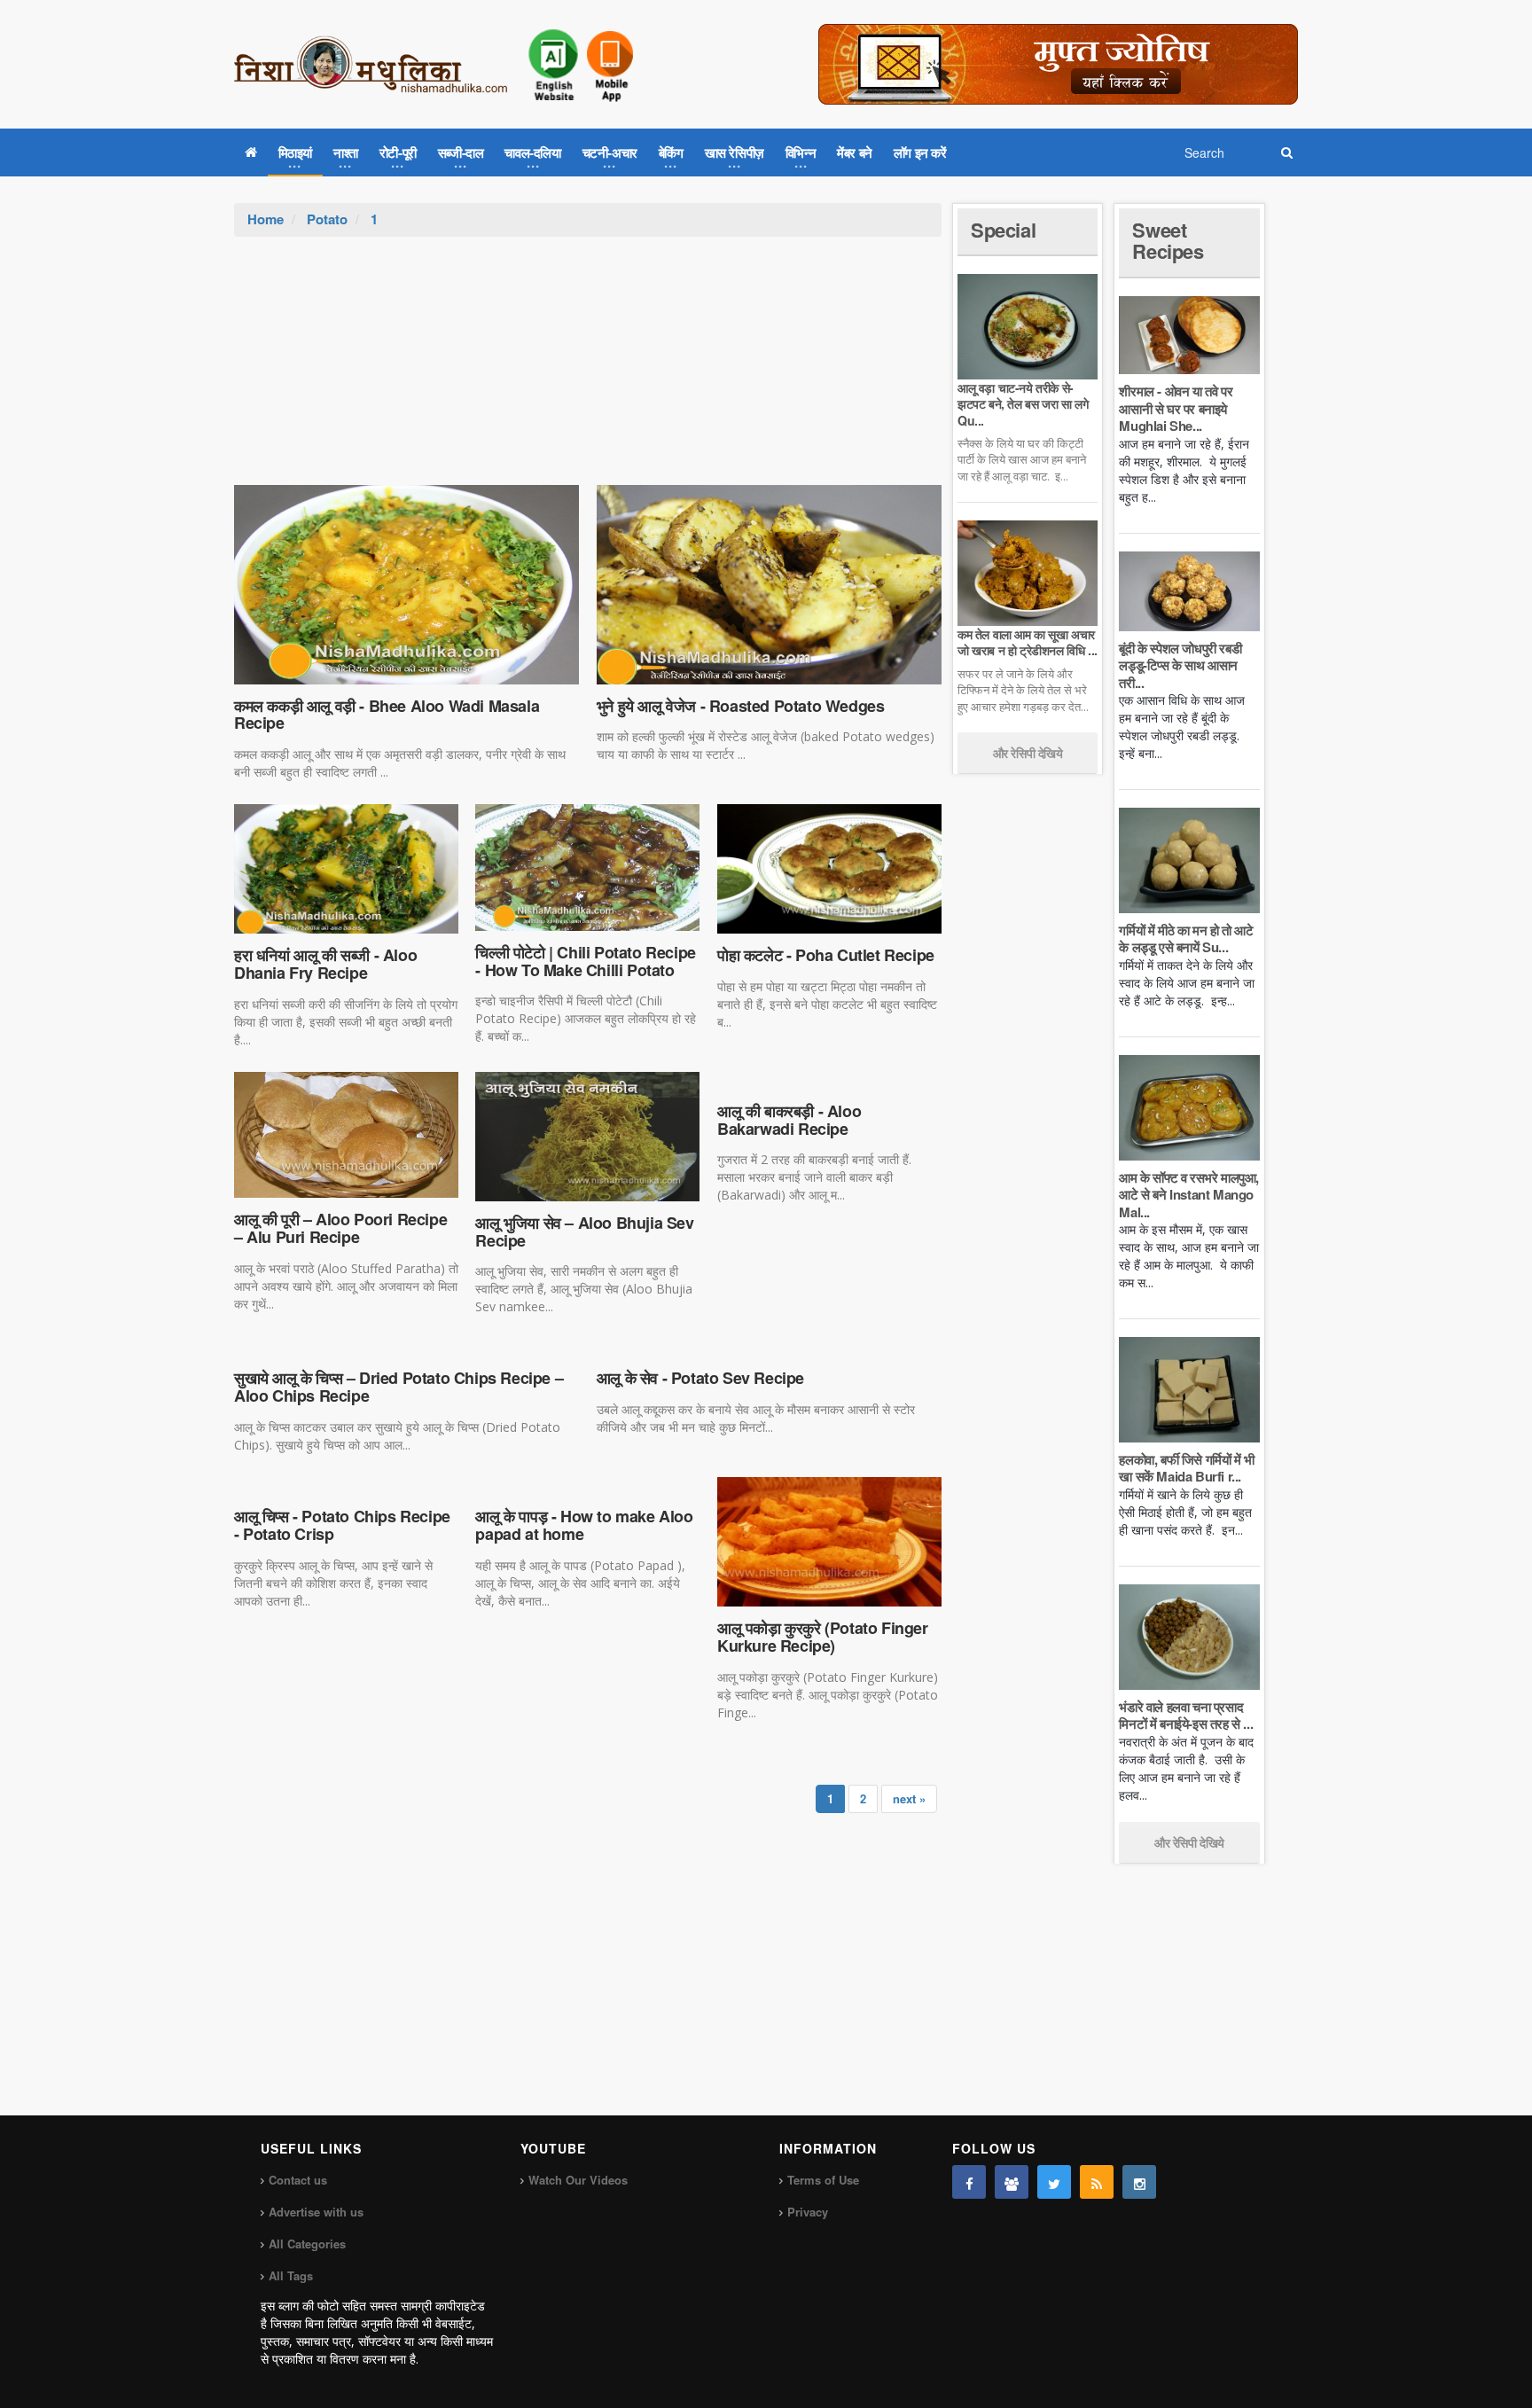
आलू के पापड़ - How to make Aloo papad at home (584, 1525)
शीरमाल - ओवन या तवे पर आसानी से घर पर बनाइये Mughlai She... (1176, 408)
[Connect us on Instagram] (1139, 2182)
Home (266, 219)
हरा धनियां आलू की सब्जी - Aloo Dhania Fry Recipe (325, 964)
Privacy (808, 2212)
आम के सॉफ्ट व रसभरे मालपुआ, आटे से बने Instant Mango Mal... (1189, 1195)
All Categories (307, 2244)
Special (1003, 230)
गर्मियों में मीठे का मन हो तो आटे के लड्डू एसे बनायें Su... (1186, 939)
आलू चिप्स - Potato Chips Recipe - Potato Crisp (342, 1525)
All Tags (291, 2275)
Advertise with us (316, 2212)
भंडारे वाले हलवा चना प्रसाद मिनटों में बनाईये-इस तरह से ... (1186, 1716)
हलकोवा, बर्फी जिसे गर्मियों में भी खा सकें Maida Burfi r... (1186, 1468)
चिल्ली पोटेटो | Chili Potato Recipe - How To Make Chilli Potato (585, 961)
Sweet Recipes (1168, 240)
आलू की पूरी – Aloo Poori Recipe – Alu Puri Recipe (340, 1228)
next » (909, 1798)
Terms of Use (823, 2180)
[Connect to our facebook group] (1012, 2182)
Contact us (298, 2180)
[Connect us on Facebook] (969, 2182)
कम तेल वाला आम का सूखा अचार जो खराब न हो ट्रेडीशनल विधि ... (1028, 642)
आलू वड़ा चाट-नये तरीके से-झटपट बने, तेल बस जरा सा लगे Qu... (1023, 403)
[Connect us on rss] (1097, 2182)
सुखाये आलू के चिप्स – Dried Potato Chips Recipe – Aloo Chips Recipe (399, 1387)
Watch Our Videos (578, 2180)
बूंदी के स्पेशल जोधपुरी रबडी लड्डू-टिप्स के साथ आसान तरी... (1180, 665)
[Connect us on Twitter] (1054, 2182)
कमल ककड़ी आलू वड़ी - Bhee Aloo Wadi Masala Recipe (387, 715)
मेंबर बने (855, 152)
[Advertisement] (588, 370)
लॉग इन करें (920, 152)
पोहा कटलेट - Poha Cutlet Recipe (826, 955)
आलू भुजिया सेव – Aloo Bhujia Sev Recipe (584, 1231)
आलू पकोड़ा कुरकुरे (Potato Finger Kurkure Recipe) (823, 1637)
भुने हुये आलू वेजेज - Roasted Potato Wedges (741, 706)
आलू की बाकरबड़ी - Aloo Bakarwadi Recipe (789, 1120)
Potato (327, 219)
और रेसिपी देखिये (1028, 753)
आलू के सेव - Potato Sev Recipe (700, 1378)
